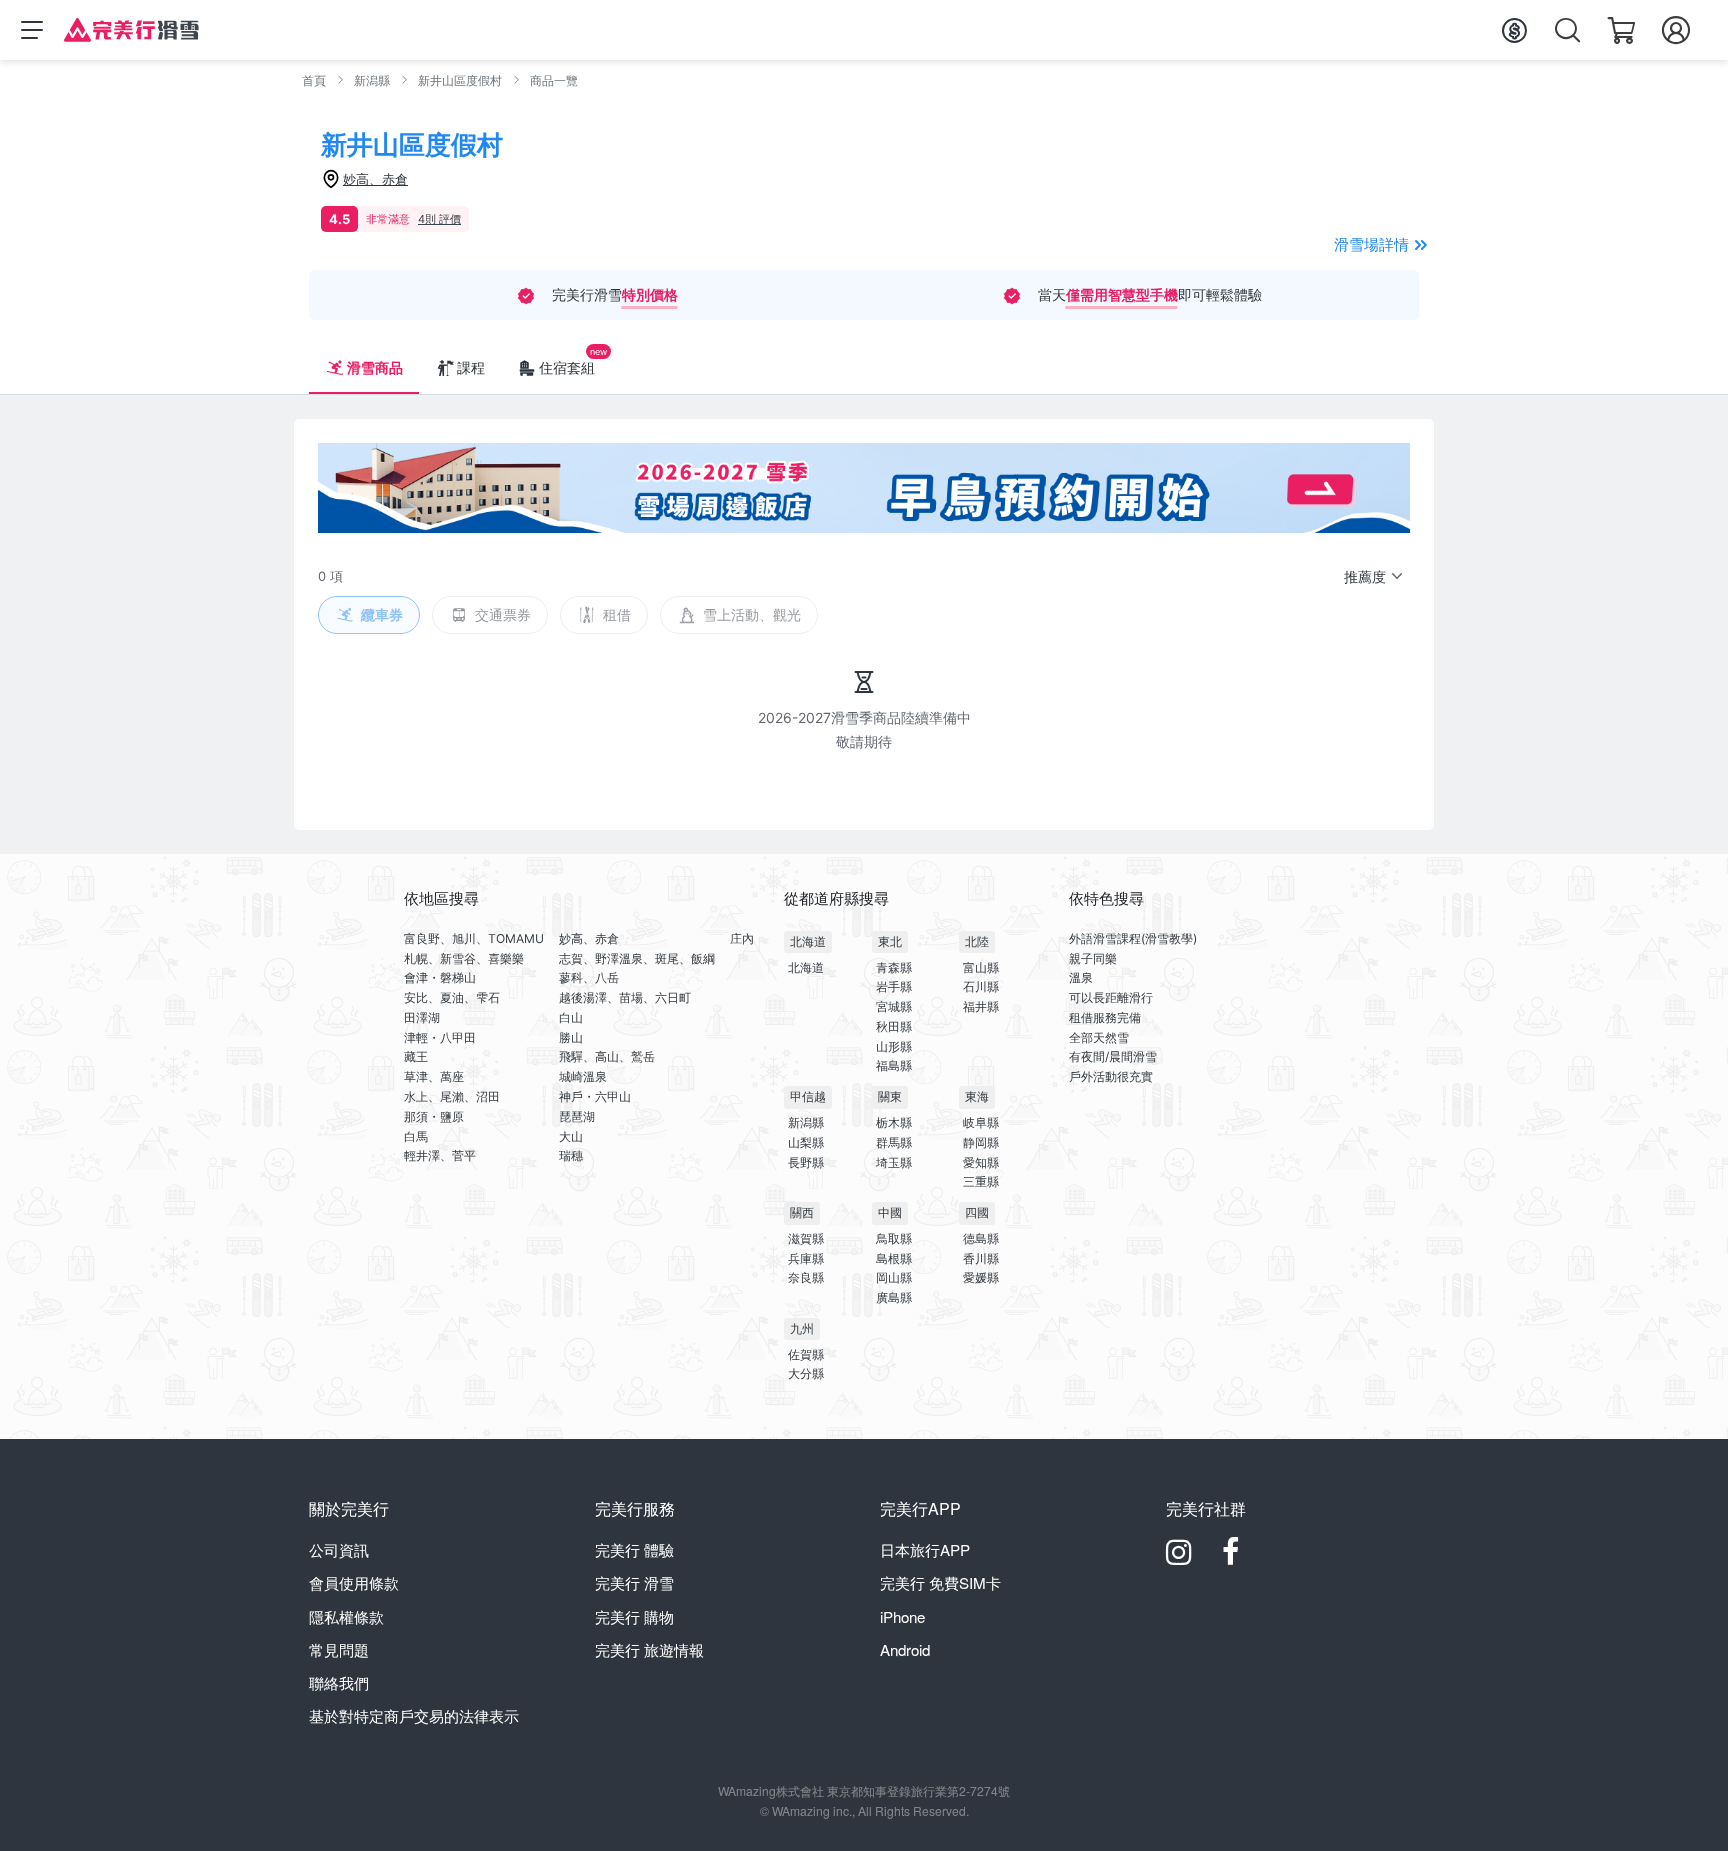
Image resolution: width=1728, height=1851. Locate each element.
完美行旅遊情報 (649, 1649)
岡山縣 (894, 1277)
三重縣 (981, 1181)
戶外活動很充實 (1111, 1076)
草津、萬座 (434, 1076)
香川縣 (981, 1258)
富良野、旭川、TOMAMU (474, 938)
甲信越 (808, 1096)
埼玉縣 (894, 1162)
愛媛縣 (981, 1277)
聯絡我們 (339, 1682)
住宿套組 (567, 367)
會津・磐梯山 (440, 977)
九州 (802, 1328)
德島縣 (981, 1238)
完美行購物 (634, 1616)
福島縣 (894, 1065)
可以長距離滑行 (1111, 997)
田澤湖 (422, 1017)
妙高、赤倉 (589, 938)
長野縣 (806, 1162)
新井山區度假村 (460, 80)
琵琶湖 (577, 1116)
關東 (890, 1096)
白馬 (416, 1136)
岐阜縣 (981, 1122)
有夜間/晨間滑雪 (1113, 1056)
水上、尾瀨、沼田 (452, 1096)
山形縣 (894, 1046)
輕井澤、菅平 (440, 1155)
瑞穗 (571, 1155)
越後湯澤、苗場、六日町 (625, 997)
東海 (977, 1096)
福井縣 (981, 1006)
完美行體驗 (634, 1549)
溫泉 (1081, 977)
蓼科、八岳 (589, 977)
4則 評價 (439, 219)
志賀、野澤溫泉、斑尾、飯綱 (637, 958)
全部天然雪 (1099, 1037)
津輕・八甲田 (440, 1037)
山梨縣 (806, 1142)
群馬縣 (894, 1142)
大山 (571, 1136)
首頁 (314, 80)
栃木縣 (894, 1122)
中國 (890, 1212)
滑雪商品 (375, 367)
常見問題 (339, 1649)
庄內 (742, 938)
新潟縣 (372, 80)
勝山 (571, 1037)
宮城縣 (894, 1006)
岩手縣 (894, 986)
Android (905, 1649)
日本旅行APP (925, 1549)
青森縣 (894, 967)
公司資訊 (339, 1549)
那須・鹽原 (434, 1116)
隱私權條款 (346, 1616)
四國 (977, 1212)
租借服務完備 (1105, 1017)
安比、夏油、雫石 (452, 997)
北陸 (977, 941)
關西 (802, 1212)
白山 (571, 1017)
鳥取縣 (894, 1238)
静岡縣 (981, 1142)
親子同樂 (1093, 958)
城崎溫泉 (583, 1076)
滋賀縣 (806, 1238)
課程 (471, 367)
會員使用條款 (354, 1582)
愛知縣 (981, 1162)
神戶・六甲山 (595, 1096)
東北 (890, 941)
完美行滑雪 (634, 1582)
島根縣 (894, 1258)
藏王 (416, 1056)
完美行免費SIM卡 (940, 1582)
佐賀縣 (806, 1354)
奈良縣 (806, 1277)
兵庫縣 (806, 1258)
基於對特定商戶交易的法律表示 (414, 1715)
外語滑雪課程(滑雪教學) (1133, 938)
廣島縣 (894, 1297)
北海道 (808, 941)
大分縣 (806, 1373)
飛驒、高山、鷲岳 (607, 1056)
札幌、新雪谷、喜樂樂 (464, 958)
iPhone (902, 1616)
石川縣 (981, 986)
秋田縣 (894, 1026)
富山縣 (981, 967)
